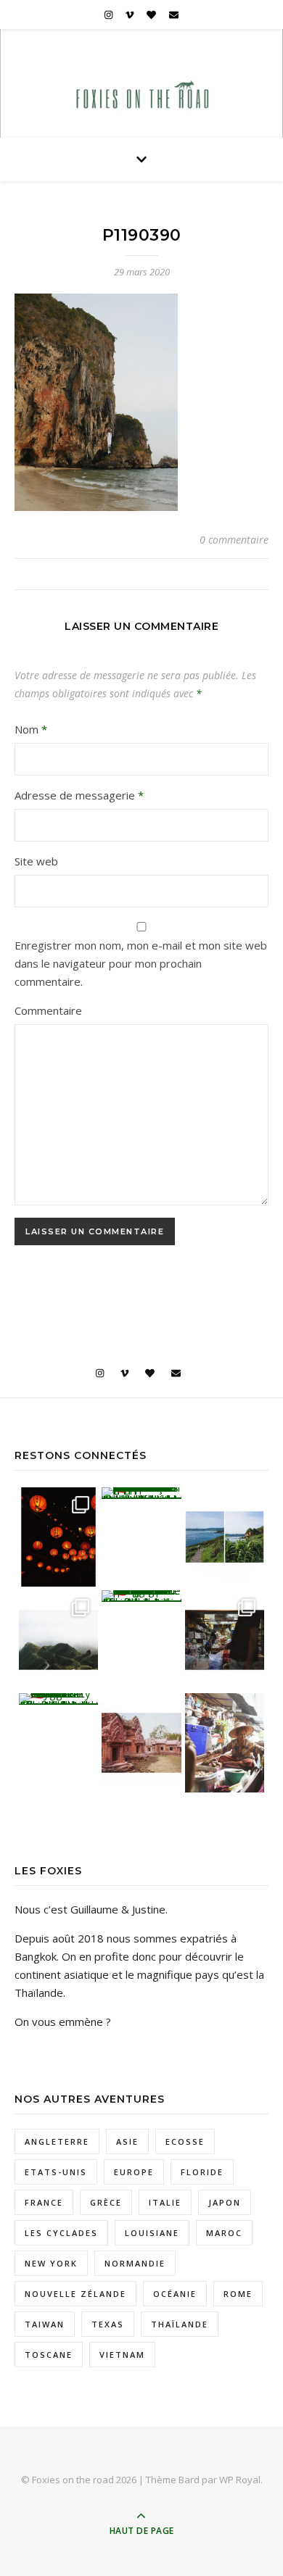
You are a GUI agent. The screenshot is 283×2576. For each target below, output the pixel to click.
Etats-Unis (56, 2172)
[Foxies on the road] (141, 97)
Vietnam (122, 2355)
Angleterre (57, 2141)
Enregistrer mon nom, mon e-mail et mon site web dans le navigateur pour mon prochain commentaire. (141, 963)
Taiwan (45, 2324)
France (44, 2202)
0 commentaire (234, 540)
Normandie (135, 2263)
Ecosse (185, 2141)
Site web (36, 861)
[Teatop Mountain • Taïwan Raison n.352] (59, 1640)
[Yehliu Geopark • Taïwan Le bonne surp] (225, 1537)
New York (51, 2263)
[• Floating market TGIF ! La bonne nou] (225, 1743)
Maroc (224, 2233)
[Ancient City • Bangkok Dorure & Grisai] (59, 1699)
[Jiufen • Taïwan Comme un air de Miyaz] (59, 1537)
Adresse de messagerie (79, 795)
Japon (225, 2202)
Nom (31, 729)
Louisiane (152, 2233)
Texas (108, 2324)
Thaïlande (180, 2324)
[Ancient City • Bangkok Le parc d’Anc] (141, 1743)
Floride (202, 2172)
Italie (165, 2202)
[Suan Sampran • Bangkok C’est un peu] (141, 1596)
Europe (134, 2172)
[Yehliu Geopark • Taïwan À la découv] (141, 1493)
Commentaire (48, 1010)
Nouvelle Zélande (75, 2294)
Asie (127, 2141)
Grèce (106, 2202)
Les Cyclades (61, 2233)
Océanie (175, 2294)
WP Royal (240, 2480)
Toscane (49, 2355)
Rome (238, 2294)
